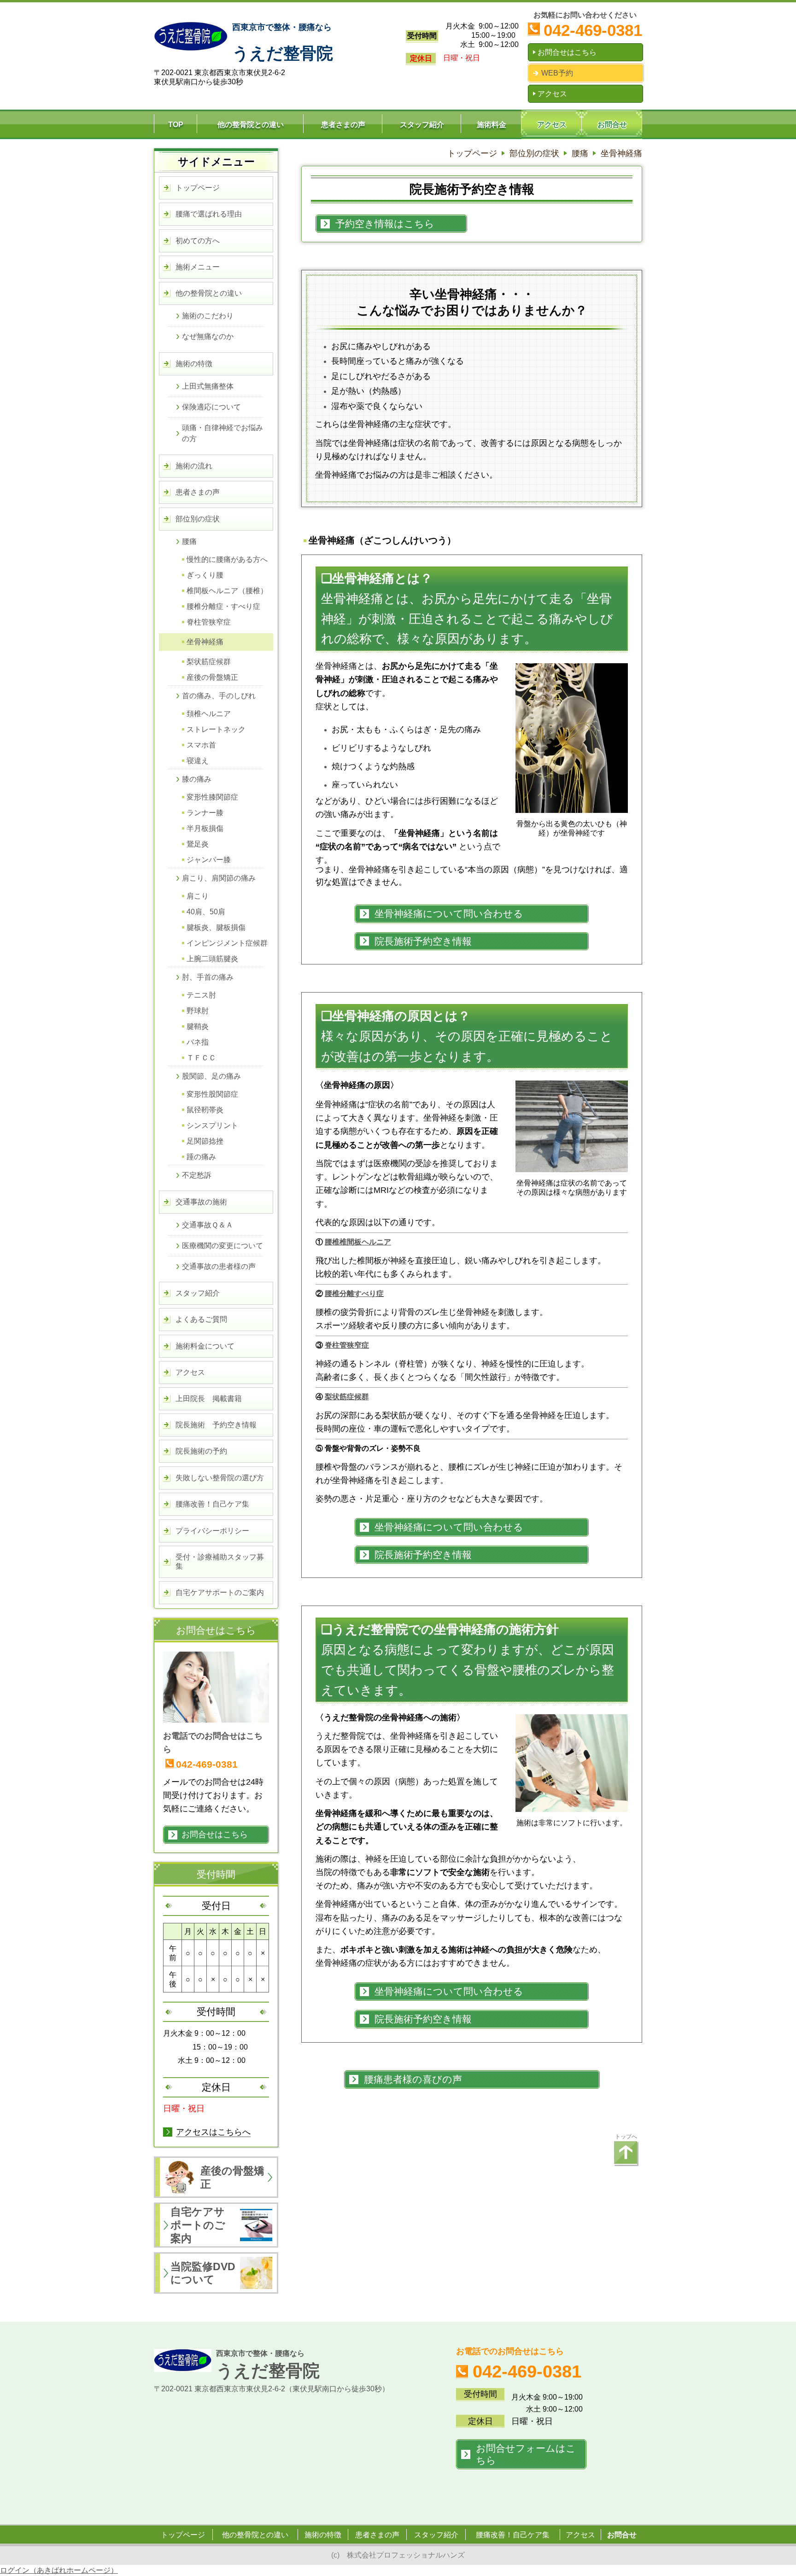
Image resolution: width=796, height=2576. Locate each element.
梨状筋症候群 (347, 1397)
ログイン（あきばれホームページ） (59, 2570)
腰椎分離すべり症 (354, 1294)
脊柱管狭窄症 (347, 1345)
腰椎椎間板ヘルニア (358, 1242)
